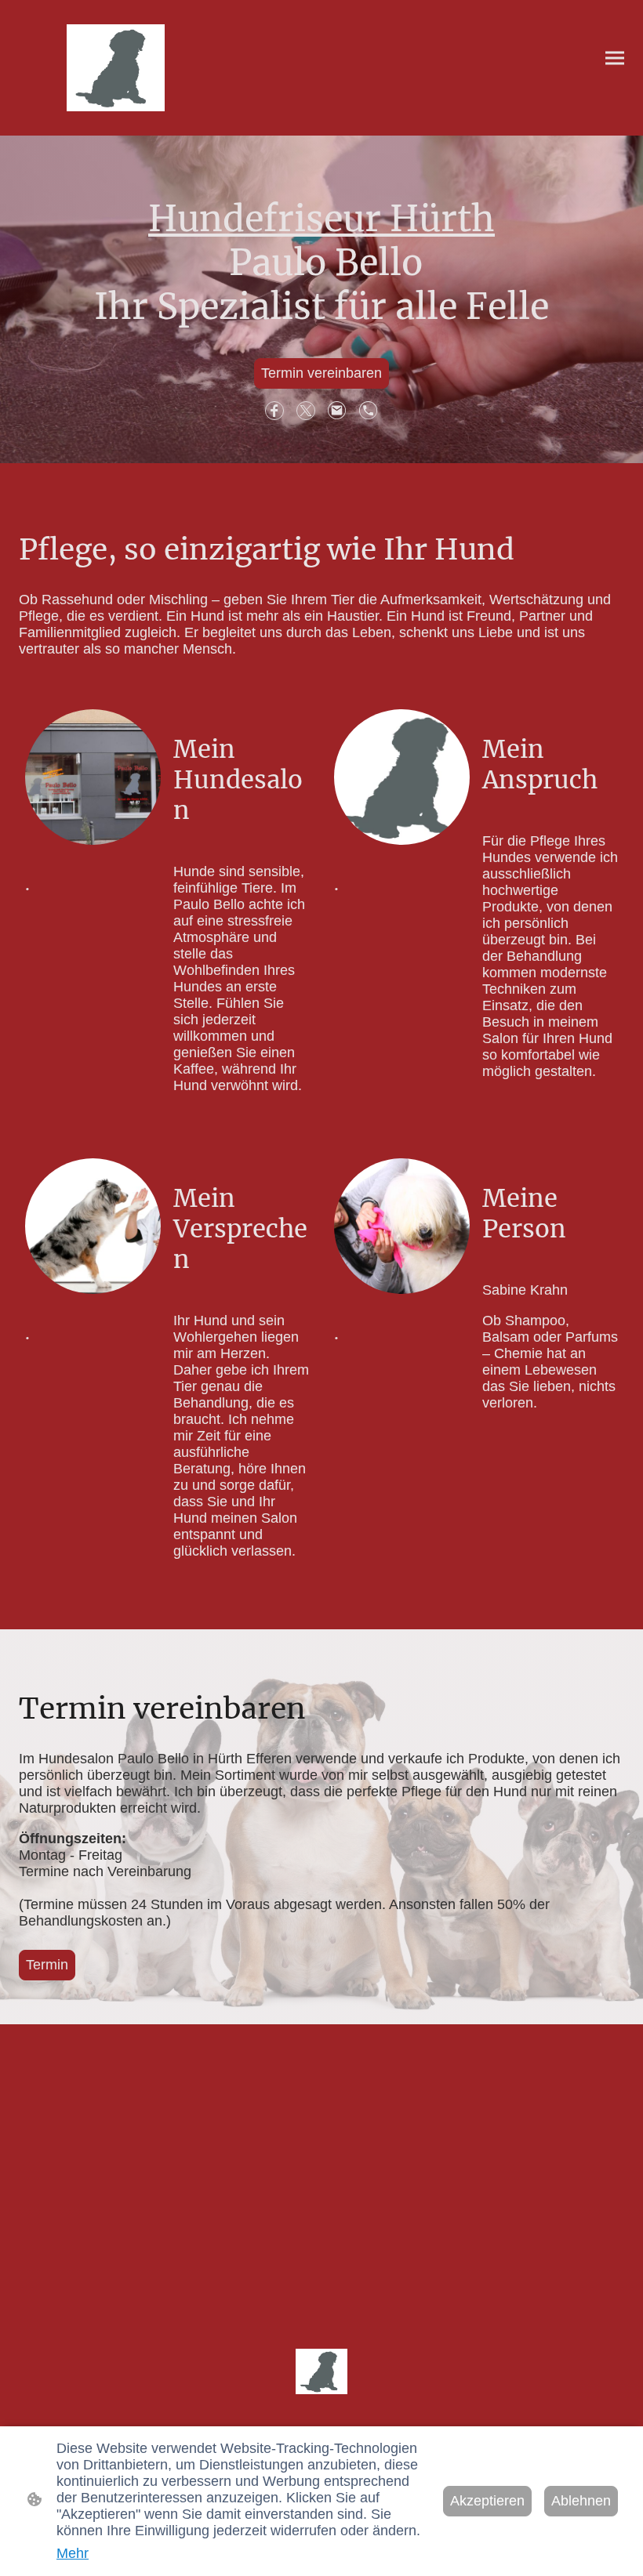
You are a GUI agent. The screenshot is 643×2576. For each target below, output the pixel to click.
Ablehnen (581, 2501)
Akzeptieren (487, 2501)
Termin (47, 1965)
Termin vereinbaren (321, 373)
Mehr (73, 2553)
